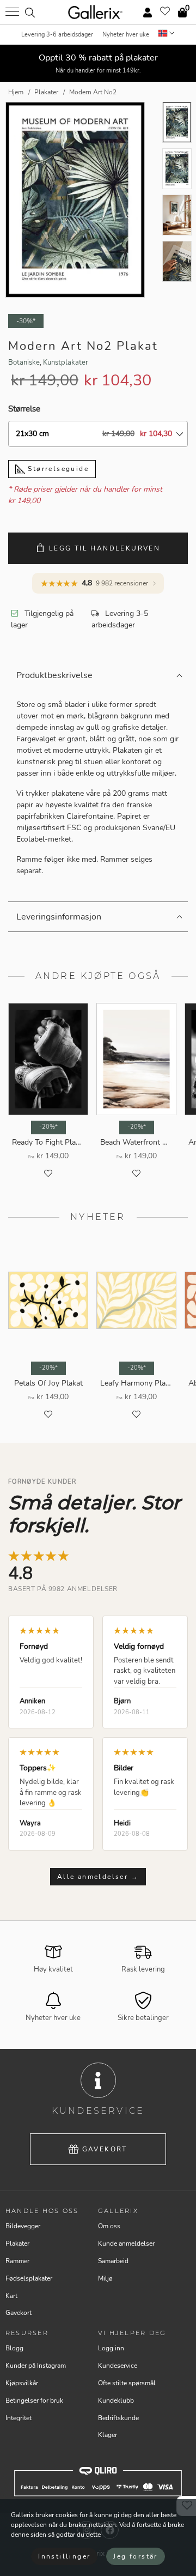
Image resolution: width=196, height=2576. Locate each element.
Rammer (17, 2261)
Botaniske (24, 362)
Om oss (109, 2226)
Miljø (105, 2278)
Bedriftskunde (118, 2418)
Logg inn (111, 2348)
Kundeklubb (116, 2400)
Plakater (17, 2244)
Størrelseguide (57, 469)
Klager (108, 2435)
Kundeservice (118, 2366)
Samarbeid (113, 2261)
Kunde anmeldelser (126, 2244)
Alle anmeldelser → (98, 1877)
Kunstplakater (66, 362)
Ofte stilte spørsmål (127, 2383)
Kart (11, 2296)
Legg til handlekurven (105, 548)
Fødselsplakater (29, 2278)
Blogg (14, 2348)
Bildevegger (23, 2226)
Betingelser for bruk (34, 2400)
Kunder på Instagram (36, 2366)
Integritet (19, 2418)
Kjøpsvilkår (22, 2383)
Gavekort (105, 2149)
